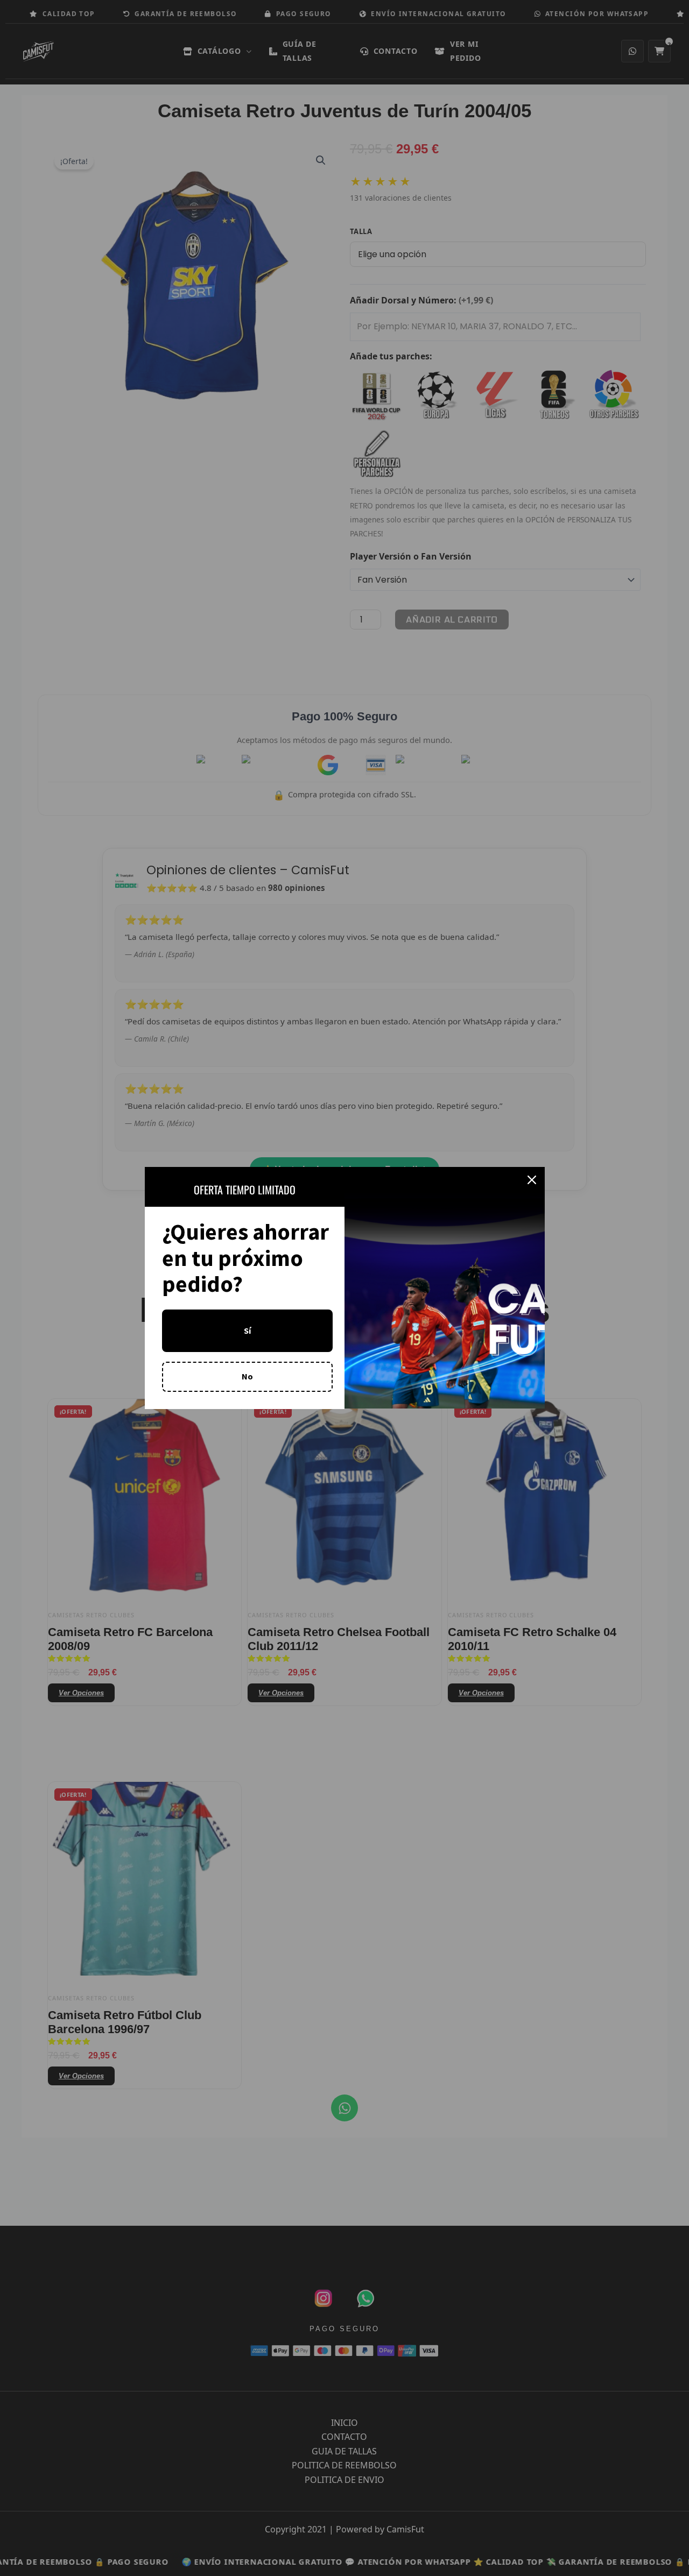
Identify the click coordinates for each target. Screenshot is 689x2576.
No (247, 1376)
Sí (247, 1331)
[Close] (532, 1180)
